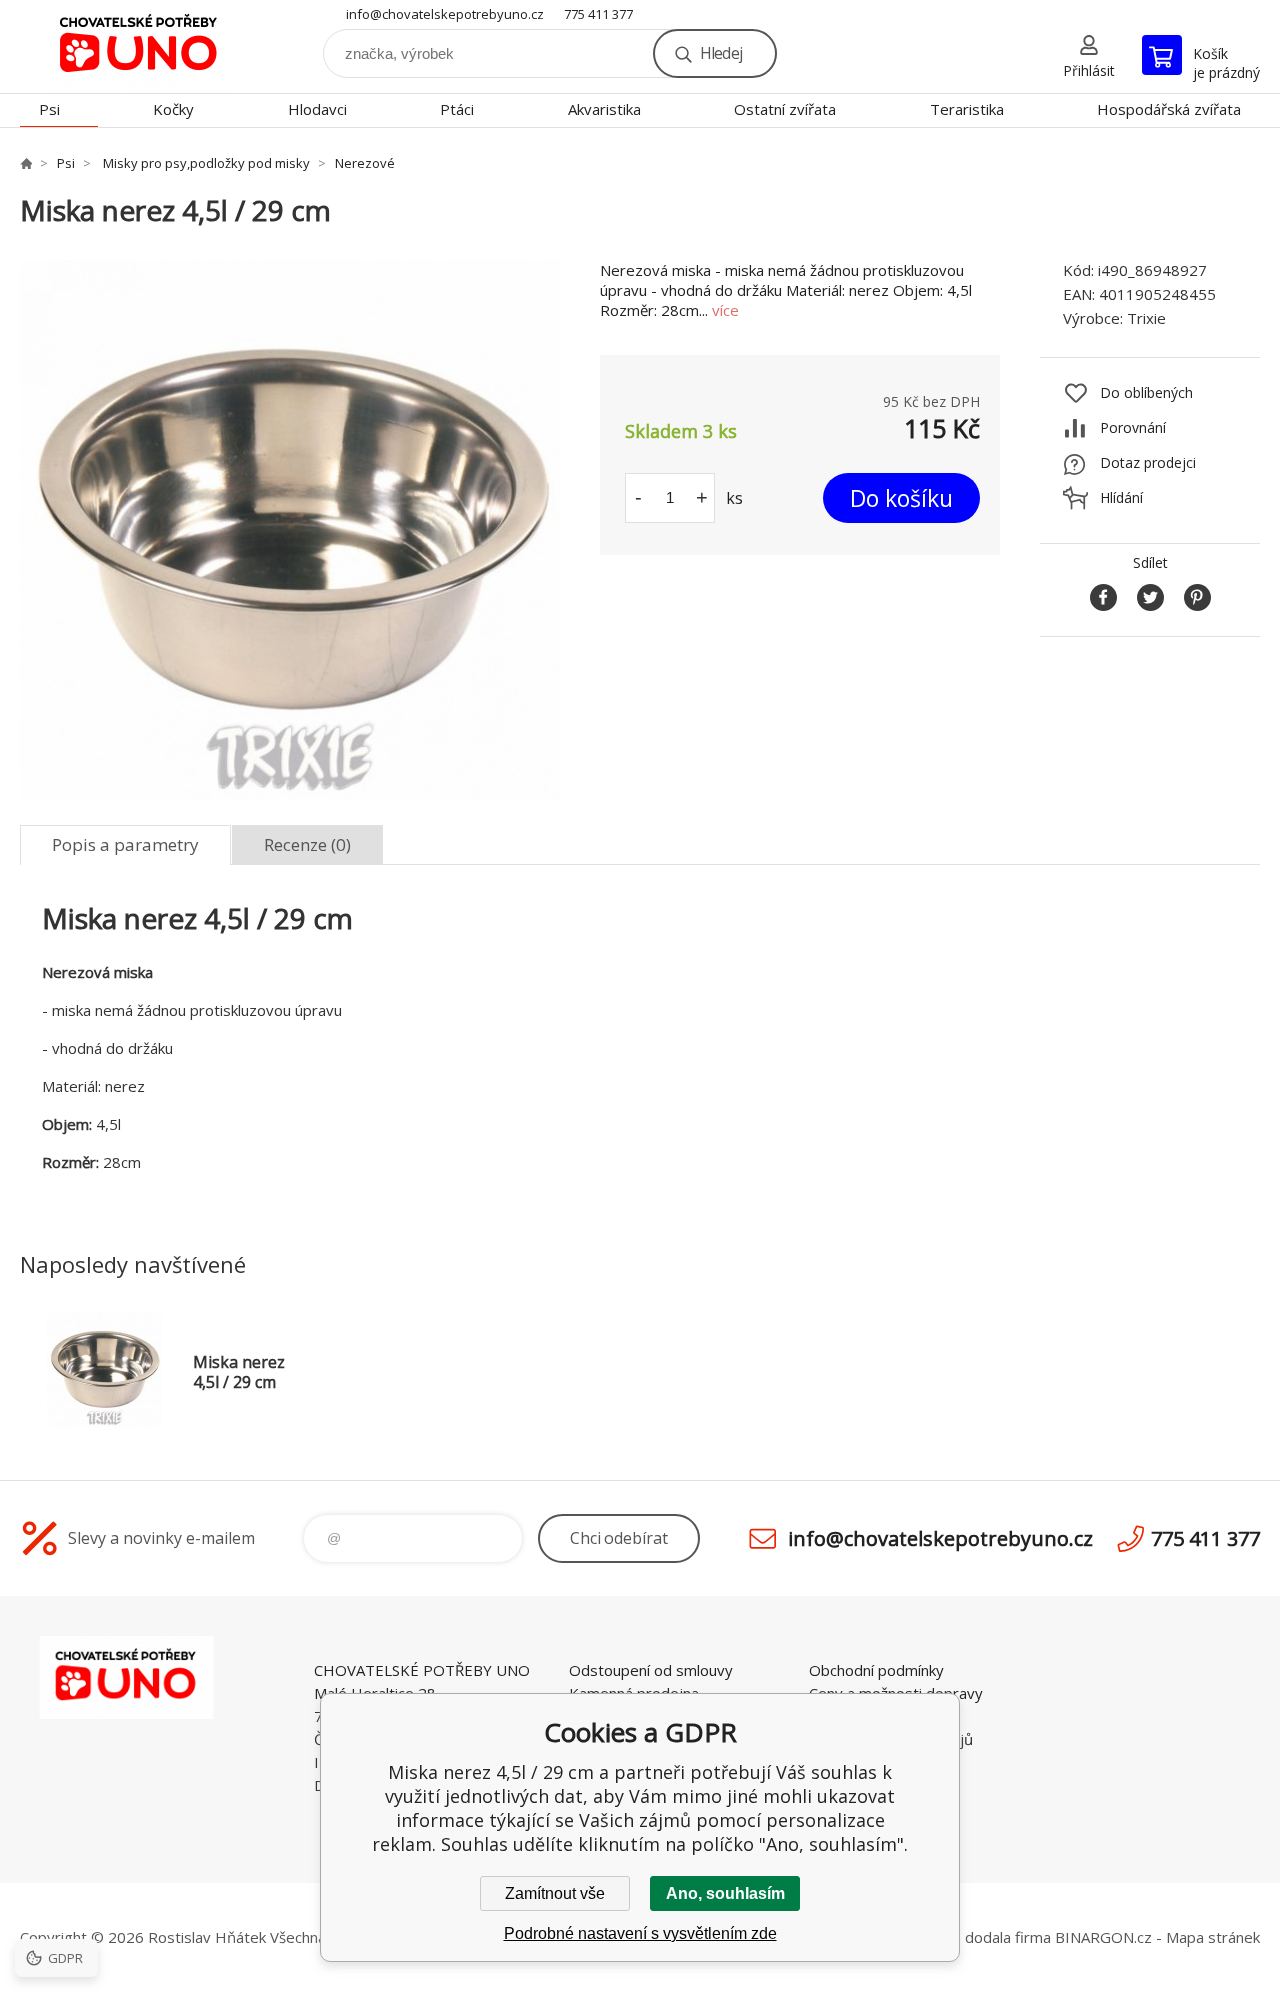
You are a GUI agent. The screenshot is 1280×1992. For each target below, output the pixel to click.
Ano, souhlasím (725, 1893)
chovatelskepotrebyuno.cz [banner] (140, 46)
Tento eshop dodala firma (961, 1937)
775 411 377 (598, 14)
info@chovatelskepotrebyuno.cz (445, 14)
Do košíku (901, 498)
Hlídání (1121, 497)
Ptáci (457, 109)
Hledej (721, 53)
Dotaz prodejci (1148, 462)
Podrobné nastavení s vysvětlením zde (640, 1933)
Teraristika (967, 109)
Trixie (1146, 318)
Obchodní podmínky (876, 1670)
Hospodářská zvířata (1169, 109)
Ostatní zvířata (785, 109)
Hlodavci (317, 109)
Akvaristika (604, 109)
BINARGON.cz (1103, 1937)
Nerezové (365, 163)
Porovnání (1133, 427)
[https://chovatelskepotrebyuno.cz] (26, 163)
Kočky (173, 109)
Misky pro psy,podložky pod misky (205, 163)
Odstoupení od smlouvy (651, 1670)
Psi (49, 109)
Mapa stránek (1213, 1937)
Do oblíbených (1146, 392)
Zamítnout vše (555, 1893)
